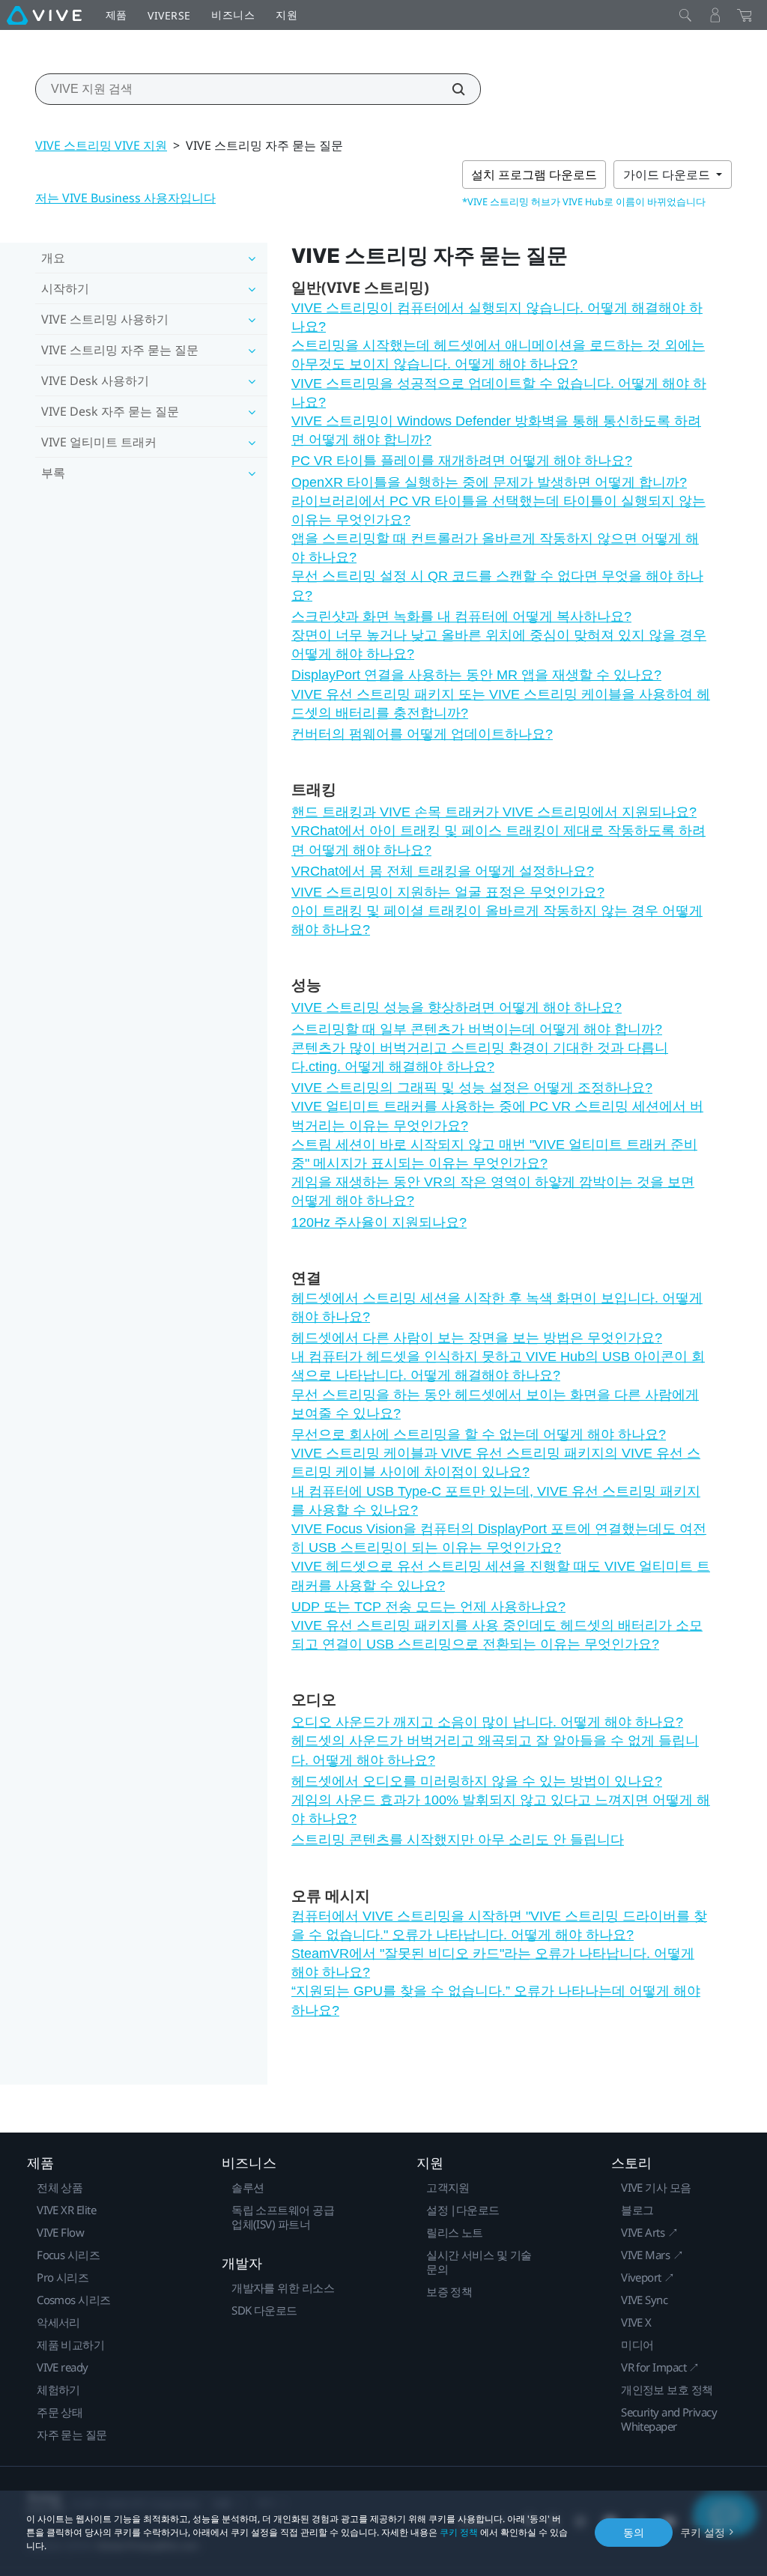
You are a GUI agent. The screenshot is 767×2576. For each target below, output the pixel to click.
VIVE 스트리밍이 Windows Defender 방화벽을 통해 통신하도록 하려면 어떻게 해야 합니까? (496, 430)
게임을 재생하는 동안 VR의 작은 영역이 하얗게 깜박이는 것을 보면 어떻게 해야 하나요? (493, 1191)
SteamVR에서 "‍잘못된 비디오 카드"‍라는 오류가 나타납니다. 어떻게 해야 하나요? (493, 1963)
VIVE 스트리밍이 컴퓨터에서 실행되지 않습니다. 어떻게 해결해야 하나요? (497, 317)
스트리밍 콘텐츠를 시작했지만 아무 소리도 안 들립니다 (458, 1840)
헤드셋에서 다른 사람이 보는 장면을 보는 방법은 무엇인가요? (477, 1338)
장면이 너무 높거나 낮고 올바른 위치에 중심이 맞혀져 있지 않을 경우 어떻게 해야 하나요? (499, 645)
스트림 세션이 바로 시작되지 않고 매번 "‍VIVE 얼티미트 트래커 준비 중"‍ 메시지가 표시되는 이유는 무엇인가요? (494, 1154)
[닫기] (685, 15)
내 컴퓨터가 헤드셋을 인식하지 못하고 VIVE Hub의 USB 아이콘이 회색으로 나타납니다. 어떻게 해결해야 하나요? (498, 1366)
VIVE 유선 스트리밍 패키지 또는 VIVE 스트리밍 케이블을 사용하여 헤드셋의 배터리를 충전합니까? (501, 704)
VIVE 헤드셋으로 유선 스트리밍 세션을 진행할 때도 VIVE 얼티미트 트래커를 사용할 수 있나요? (501, 1576)
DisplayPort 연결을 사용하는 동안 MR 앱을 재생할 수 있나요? (476, 675)
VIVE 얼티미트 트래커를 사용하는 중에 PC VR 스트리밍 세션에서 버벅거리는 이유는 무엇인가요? (497, 1116)
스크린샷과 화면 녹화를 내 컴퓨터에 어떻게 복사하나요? (461, 616)
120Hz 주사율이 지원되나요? (379, 1222)
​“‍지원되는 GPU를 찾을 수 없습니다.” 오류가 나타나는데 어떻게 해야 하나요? (496, 2000)
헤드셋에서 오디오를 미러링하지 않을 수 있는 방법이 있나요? (477, 1781)
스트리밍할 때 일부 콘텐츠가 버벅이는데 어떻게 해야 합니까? (477, 1029)
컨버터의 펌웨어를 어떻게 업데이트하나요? (422, 734)
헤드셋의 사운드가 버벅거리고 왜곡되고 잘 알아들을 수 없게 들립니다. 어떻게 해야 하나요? (495, 1750)
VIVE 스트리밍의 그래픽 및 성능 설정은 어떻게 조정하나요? (472, 1088)
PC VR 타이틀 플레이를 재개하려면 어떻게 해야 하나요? (462, 461)
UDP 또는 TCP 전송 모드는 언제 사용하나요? (428, 1607)
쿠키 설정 (703, 2532)
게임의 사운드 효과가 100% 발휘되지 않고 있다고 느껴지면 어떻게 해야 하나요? (501, 1809)
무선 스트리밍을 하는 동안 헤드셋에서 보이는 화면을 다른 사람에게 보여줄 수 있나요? (495, 1404)
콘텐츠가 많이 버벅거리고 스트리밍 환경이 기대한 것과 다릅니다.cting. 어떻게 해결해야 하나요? (480, 1057)
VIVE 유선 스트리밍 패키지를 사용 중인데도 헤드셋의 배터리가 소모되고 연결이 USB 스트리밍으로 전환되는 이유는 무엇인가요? (497, 1635)
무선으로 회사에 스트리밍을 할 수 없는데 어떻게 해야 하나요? (479, 1434)
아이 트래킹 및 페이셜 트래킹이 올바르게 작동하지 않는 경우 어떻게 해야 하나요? (497, 920)
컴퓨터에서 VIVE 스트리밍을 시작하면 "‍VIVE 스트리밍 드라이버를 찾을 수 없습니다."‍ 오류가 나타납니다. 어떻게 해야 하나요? (499, 1925)
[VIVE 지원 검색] (450, 89)
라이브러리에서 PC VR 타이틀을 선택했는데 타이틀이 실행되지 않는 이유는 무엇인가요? (498, 510)
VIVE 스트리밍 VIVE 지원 (101, 145)
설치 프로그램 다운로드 (534, 175)
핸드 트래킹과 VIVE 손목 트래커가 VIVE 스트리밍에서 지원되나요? (494, 812)
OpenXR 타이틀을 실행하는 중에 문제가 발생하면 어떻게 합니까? (489, 482)
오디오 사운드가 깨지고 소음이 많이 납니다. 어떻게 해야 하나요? (487, 1722)
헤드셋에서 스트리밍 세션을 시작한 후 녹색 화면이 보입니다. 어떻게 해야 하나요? (497, 1307)
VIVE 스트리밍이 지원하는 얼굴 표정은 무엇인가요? (448, 892)
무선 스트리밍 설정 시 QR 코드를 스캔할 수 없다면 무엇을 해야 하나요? (497, 585)
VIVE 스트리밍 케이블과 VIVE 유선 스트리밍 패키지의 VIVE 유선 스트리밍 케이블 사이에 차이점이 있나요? (496, 1463)
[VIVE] (44, 15)
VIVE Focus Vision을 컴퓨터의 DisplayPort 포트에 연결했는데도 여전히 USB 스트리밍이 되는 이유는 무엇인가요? (499, 1538)
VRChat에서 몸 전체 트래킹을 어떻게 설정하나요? (443, 871)
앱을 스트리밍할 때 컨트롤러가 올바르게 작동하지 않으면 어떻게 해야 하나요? (495, 548)
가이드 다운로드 (668, 175)
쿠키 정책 (459, 2532)
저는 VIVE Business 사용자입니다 (125, 198)
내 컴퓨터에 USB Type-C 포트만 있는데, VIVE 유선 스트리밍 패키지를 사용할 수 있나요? (496, 1501)
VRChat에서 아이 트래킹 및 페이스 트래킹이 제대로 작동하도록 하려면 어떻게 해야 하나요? (498, 840)
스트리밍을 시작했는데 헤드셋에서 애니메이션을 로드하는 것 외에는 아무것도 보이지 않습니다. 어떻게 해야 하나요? (498, 355)
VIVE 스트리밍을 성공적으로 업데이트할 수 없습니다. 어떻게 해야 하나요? (499, 393)
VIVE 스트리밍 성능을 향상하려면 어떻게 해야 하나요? (457, 1007)
